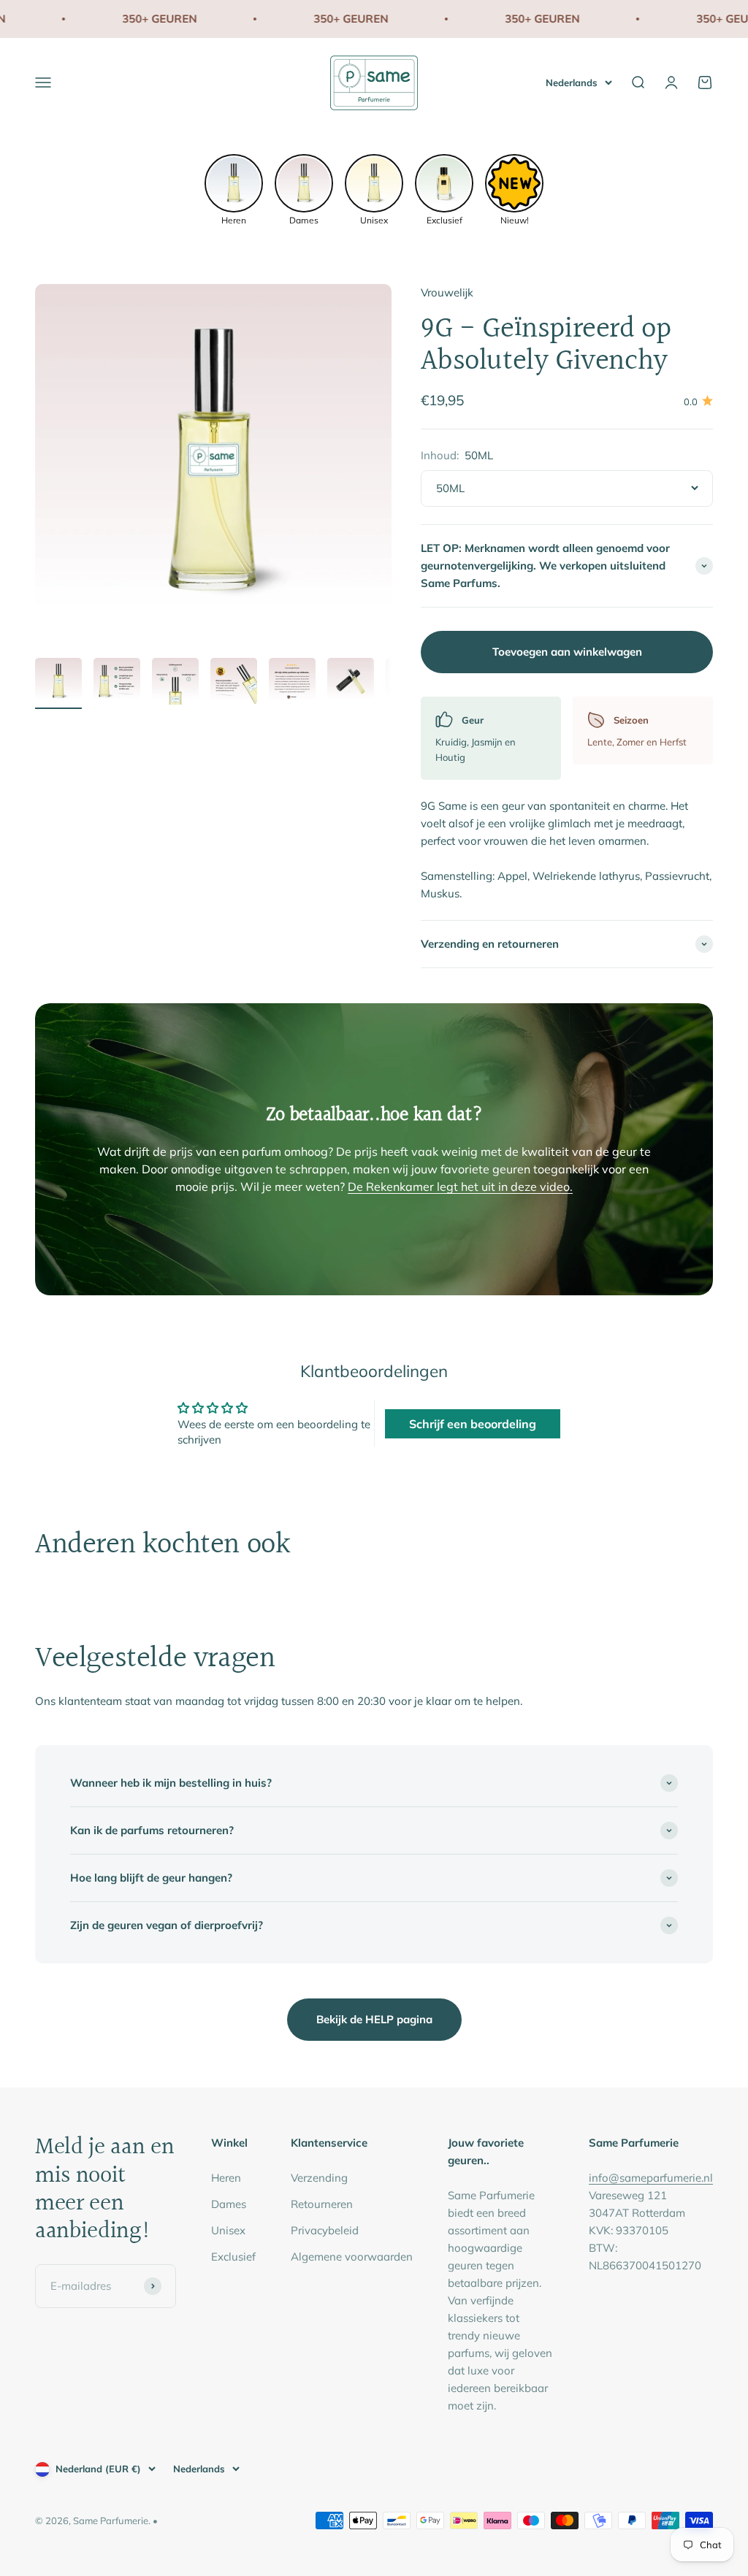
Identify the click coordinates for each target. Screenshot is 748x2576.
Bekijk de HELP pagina (374, 2019)
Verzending (319, 2178)
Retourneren (322, 2204)
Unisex (228, 2230)
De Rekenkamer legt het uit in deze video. (460, 1187)
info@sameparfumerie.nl (651, 2178)
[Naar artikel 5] (292, 683)
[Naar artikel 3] (175, 683)
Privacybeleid (325, 2230)
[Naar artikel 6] (351, 683)
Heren (226, 2178)
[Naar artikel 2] (117, 683)
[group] (234, 188)
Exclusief (233, 2257)
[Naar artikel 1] (58, 683)
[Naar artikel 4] (234, 683)
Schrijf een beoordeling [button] (473, 1424)
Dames (229, 2204)
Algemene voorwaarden (352, 2257)
